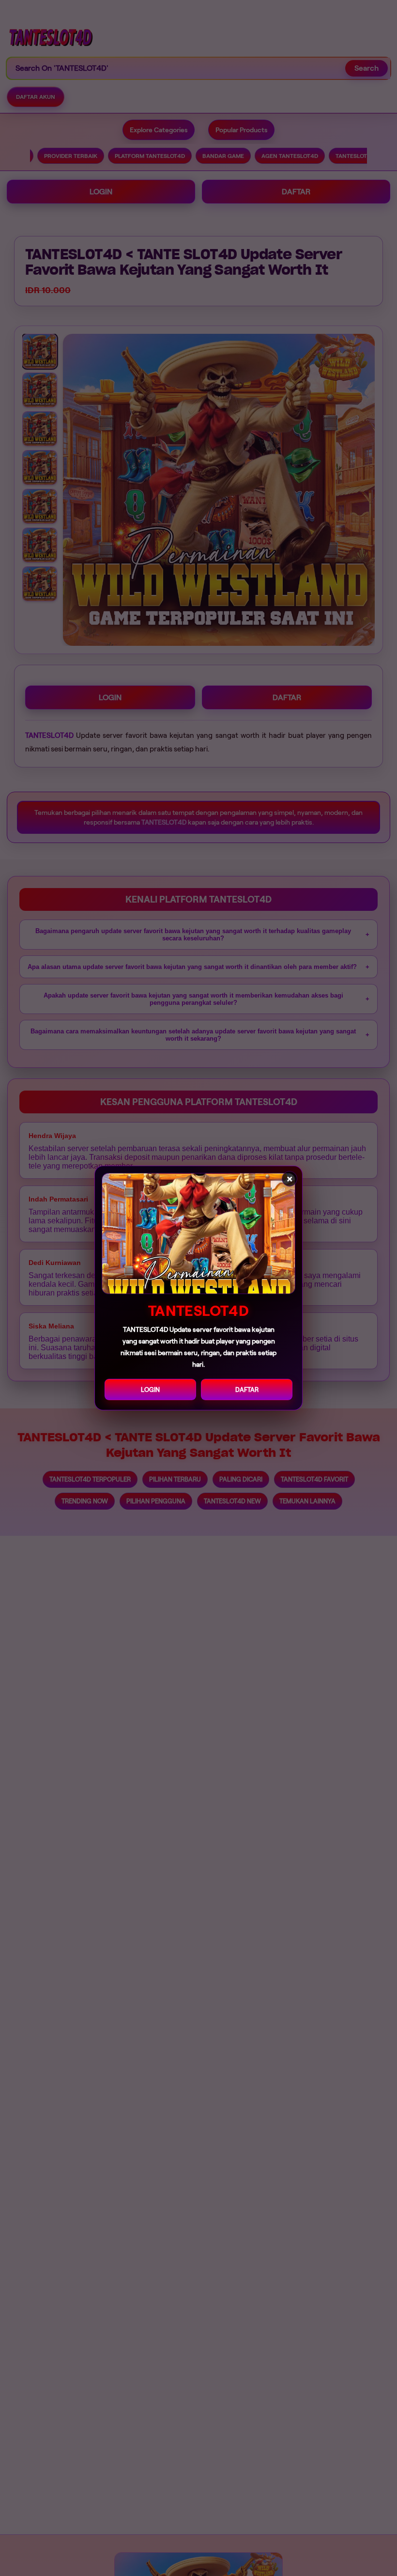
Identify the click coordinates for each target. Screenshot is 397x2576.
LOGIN (150, 1390)
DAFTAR (247, 1390)
